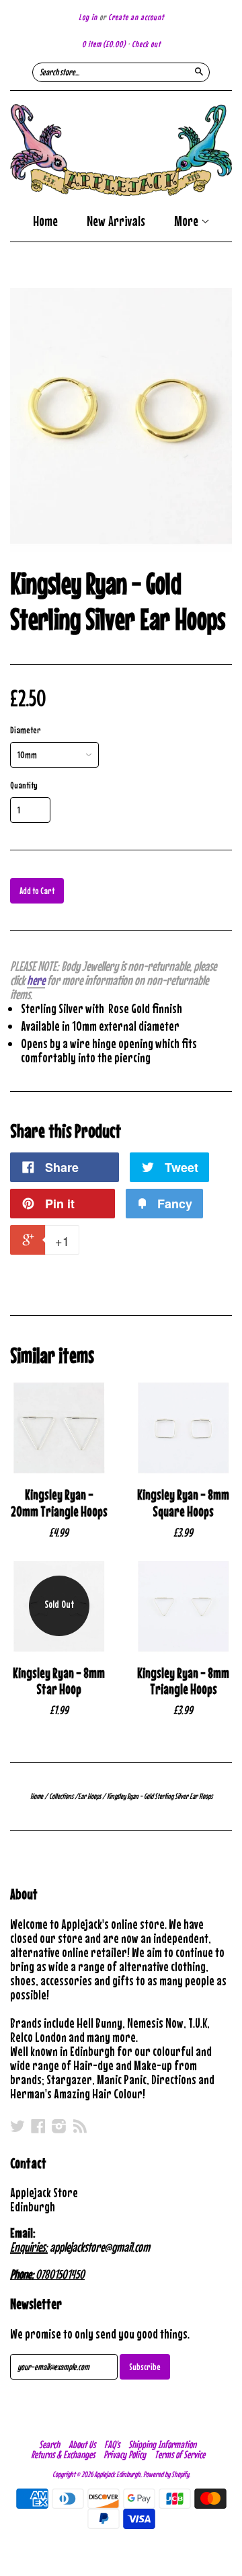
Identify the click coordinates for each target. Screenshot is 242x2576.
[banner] (121, 150)
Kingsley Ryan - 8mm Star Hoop (59, 1681)
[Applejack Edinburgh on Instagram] (59, 2126)
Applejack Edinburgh (117, 2474)
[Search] (199, 71)
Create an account (136, 17)
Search (49, 2444)
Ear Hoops (89, 1796)
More (188, 222)
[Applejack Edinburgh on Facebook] (38, 2126)
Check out (146, 44)
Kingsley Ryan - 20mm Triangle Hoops (59, 1503)
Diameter (26, 730)
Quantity (24, 785)
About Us (82, 2444)
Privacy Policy (125, 2454)
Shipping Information (162, 2444)
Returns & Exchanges (63, 2454)
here (36, 980)
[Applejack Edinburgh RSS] (80, 2126)
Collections (61, 1796)
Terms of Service (180, 2454)
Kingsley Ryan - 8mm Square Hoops (183, 1503)
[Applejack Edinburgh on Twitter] (17, 2126)
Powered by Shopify (166, 2474)
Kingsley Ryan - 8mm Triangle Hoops (183, 1681)
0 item (104, 44)
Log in (88, 17)
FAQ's (112, 2444)
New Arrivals (116, 221)
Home (45, 221)
